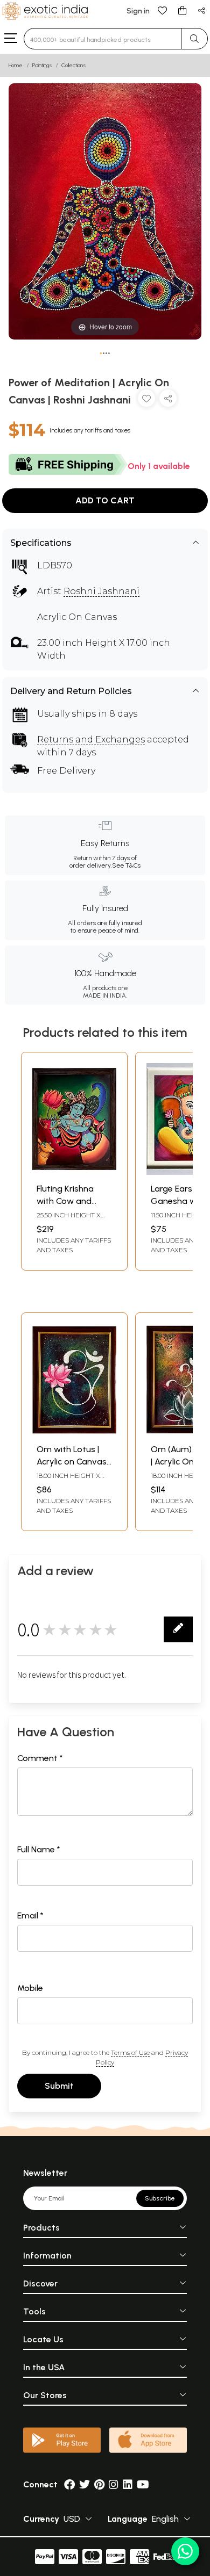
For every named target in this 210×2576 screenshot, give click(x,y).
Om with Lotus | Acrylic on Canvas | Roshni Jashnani (73, 1461)
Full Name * (39, 1849)
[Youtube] (143, 2484)
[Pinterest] (99, 2484)
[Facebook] (69, 2484)
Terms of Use (130, 2052)
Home (16, 65)
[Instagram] (114, 2484)
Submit (59, 2086)
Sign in (138, 11)
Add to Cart (105, 500)
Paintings (42, 65)
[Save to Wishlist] (146, 401)
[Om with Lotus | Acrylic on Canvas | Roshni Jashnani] (74, 1433)
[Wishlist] (163, 10)
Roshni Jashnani (101, 591)
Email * (30, 1915)
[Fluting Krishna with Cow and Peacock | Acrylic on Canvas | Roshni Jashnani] (74, 1172)
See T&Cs (126, 865)
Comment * (40, 1758)
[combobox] (103, 39)
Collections (73, 65)
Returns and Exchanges (91, 739)
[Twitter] (85, 2484)
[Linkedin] (128, 2484)
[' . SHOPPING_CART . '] (182, 10)
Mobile (30, 1988)
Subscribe (160, 2198)
